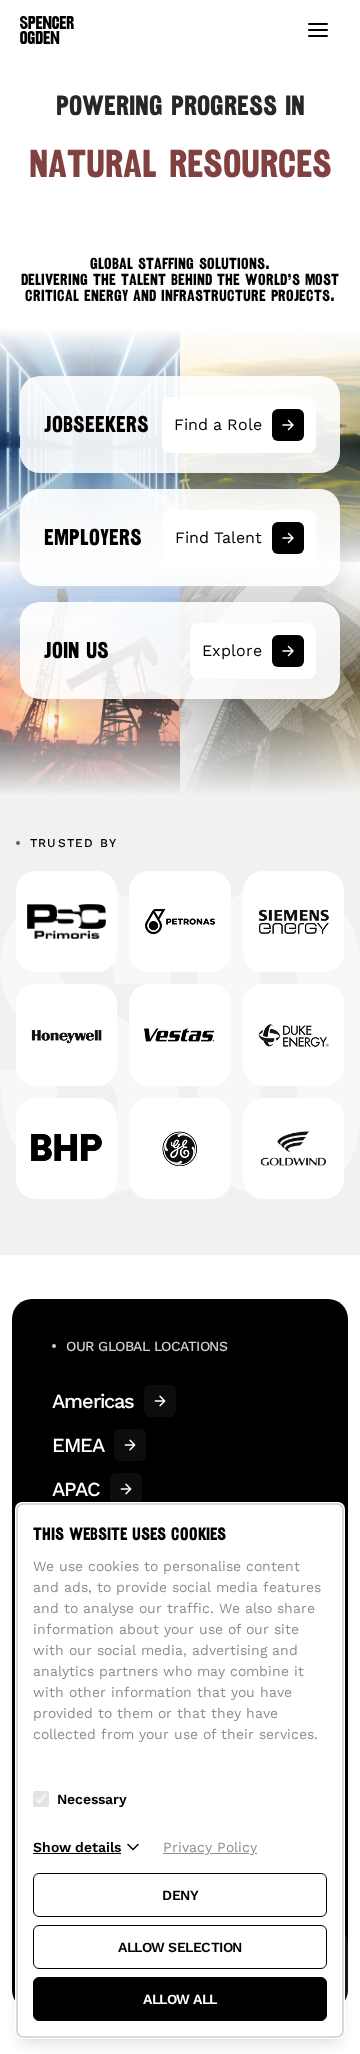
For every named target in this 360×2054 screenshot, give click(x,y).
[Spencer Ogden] (47, 30)
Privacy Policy (210, 1847)
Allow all (180, 1999)
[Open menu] (318, 30)
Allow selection (180, 1947)
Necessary (92, 1799)
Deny (180, 1895)
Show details (77, 1847)
